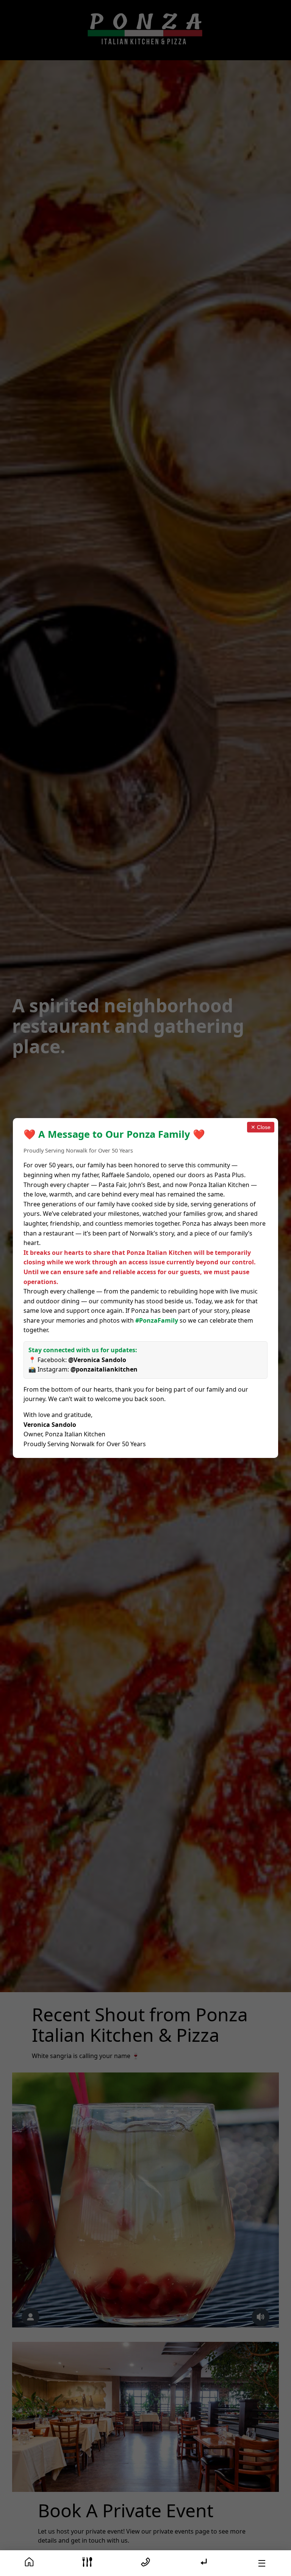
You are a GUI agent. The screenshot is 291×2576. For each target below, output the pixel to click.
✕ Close (261, 1127)
